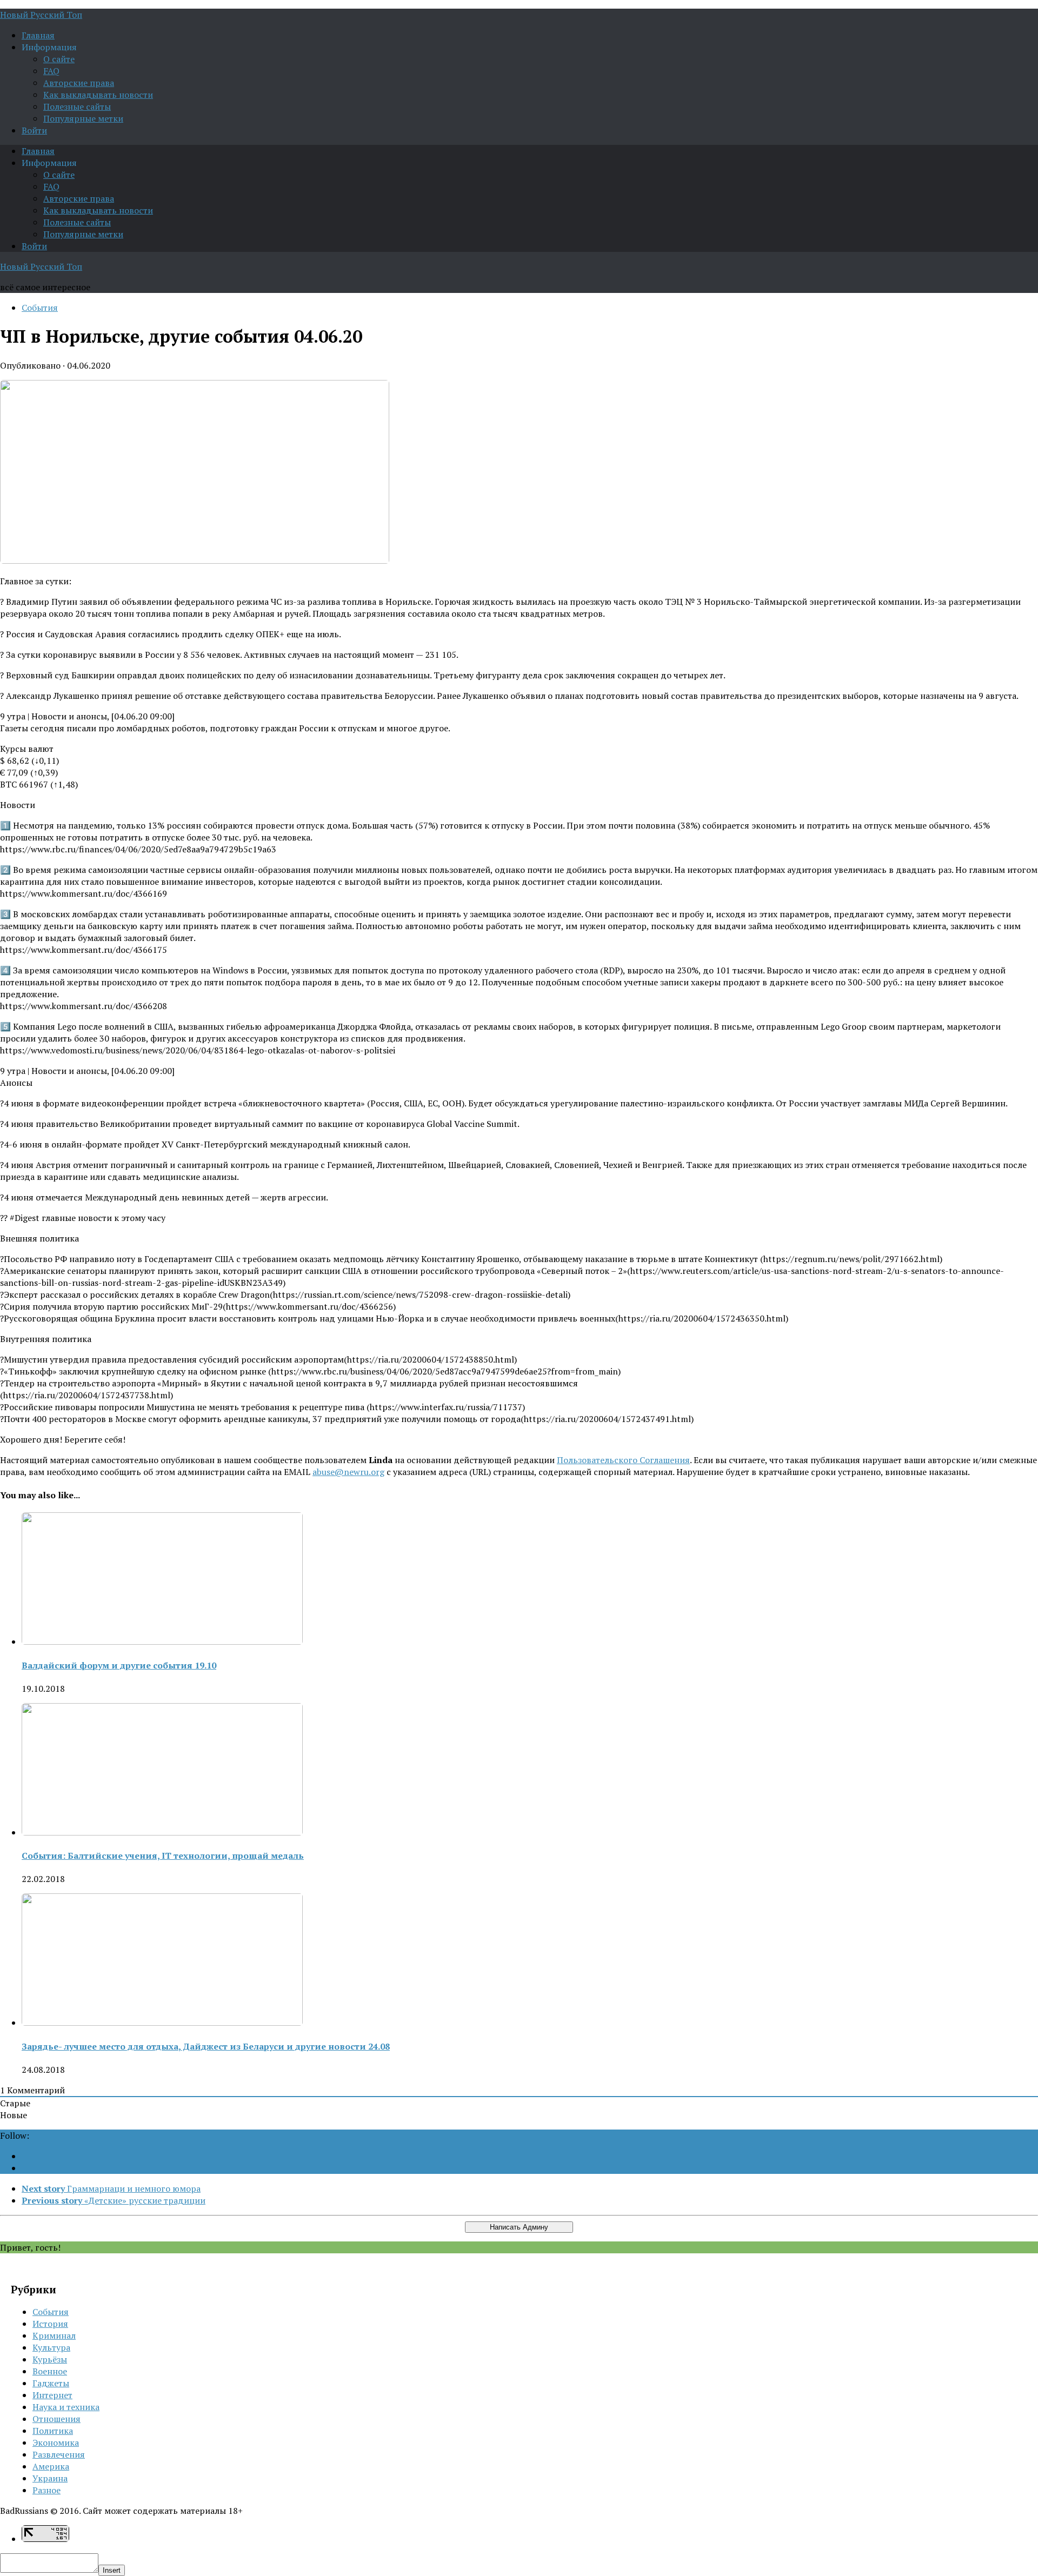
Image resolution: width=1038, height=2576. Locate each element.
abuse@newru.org (348, 1472)
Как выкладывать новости (98, 95)
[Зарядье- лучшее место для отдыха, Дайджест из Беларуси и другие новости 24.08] (162, 2023)
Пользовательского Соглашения (623, 1460)
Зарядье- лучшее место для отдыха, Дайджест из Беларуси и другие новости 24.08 (206, 2046)
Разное (46, 2490)
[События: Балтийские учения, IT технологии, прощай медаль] (162, 1832)
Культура (51, 2347)
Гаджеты (51, 2383)
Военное (50, 2371)
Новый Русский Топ (41, 15)
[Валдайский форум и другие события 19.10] (162, 1641)
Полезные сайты (77, 106)
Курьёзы (50, 2359)
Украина (50, 2478)
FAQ (51, 71)
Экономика (56, 2442)
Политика (53, 2431)
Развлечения (59, 2454)
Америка (51, 2466)
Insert (112, 2570)
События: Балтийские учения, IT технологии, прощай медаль (163, 1856)
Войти (34, 130)
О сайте (59, 59)
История (50, 2324)
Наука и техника (66, 2407)
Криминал (54, 2335)
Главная (38, 35)
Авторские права (79, 83)
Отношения (56, 2419)
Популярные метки (83, 118)
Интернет (52, 2395)
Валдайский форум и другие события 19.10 (119, 1665)
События (40, 308)
